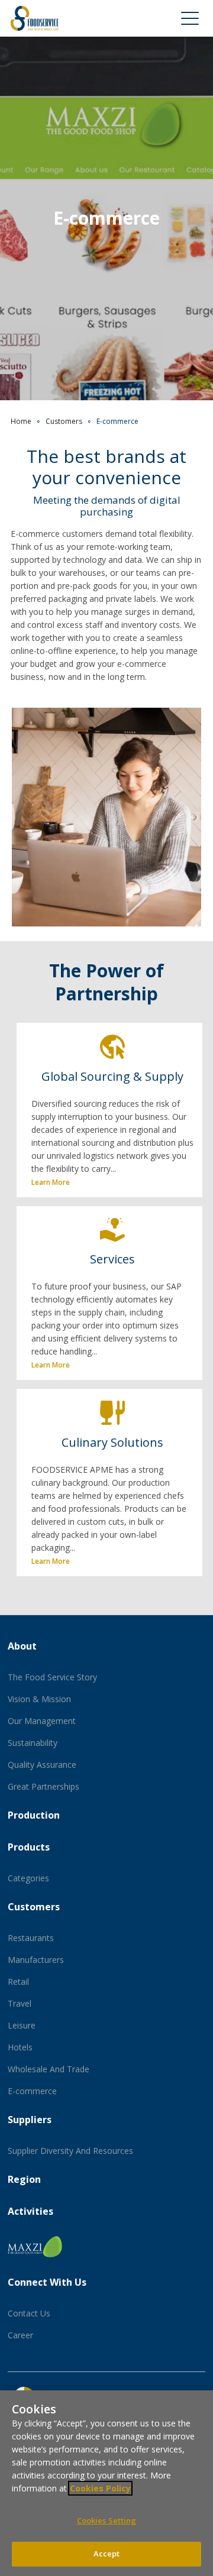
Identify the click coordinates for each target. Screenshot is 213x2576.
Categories (28, 1878)
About (22, 1646)
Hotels (20, 2047)
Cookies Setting (107, 2520)
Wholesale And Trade (49, 2069)
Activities (30, 2211)
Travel (20, 2003)
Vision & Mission (39, 1699)
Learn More (51, 1182)
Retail (18, 1982)
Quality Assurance (42, 1765)
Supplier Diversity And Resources (70, 2151)
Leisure (22, 2025)
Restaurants (31, 1938)
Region (24, 2179)
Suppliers (30, 2120)
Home (21, 421)
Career (20, 2335)
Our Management (42, 1721)
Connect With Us (47, 2282)
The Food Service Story (52, 1677)
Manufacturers (36, 1960)
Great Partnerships (43, 1786)
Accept (107, 2554)
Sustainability (33, 1743)
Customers (64, 421)
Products (29, 1847)
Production (34, 1815)
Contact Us (29, 2313)
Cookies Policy (100, 2488)
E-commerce (32, 2091)
